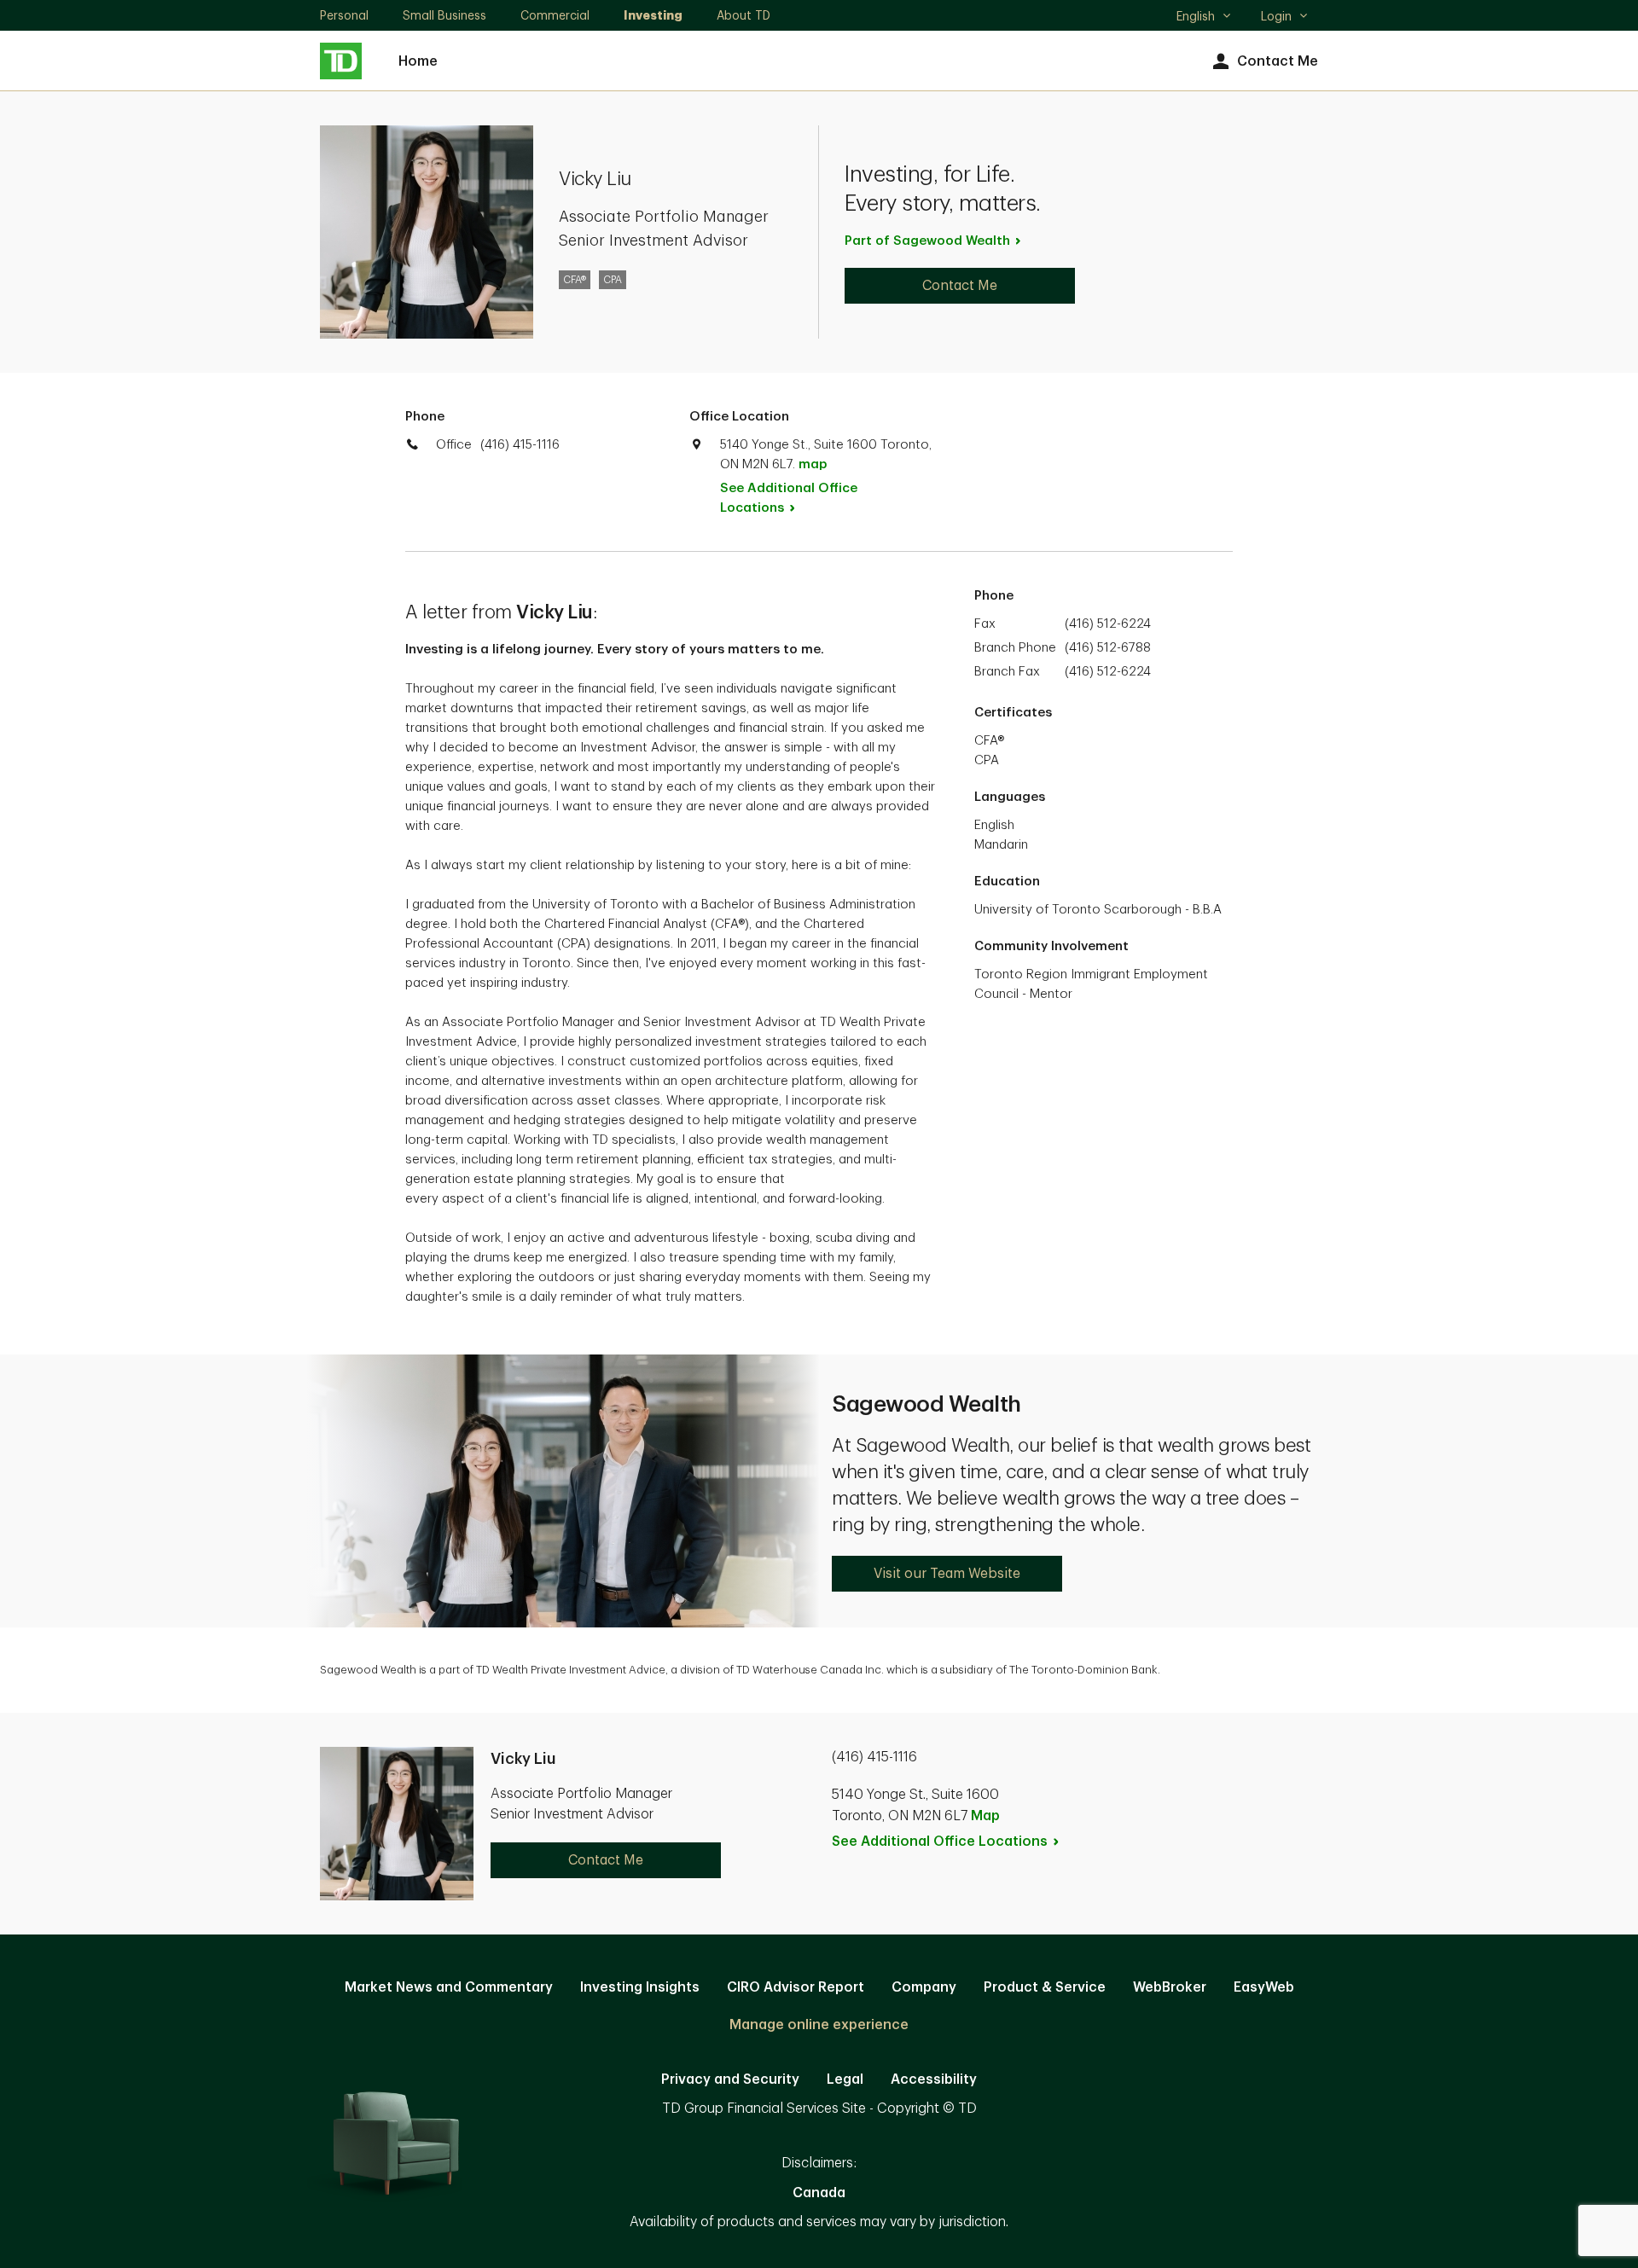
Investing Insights (640, 1987)
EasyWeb (1264, 1987)
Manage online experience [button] (819, 2025)
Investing (653, 15)
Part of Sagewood (927, 241)
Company (924, 1987)
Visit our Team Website (947, 1574)
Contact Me (1278, 61)
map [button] (813, 464)
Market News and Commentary (449, 1987)
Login (1276, 16)
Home (418, 61)
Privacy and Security (730, 2079)
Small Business (444, 15)
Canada (819, 2193)
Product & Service (1045, 1987)
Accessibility (934, 2079)
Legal (845, 2079)
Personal (344, 15)
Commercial (555, 15)
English (1203, 18)
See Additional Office (789, 498)
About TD (743, 15)
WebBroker (1170, 1987)
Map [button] (985, 1816)
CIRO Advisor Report (796, 1987)
